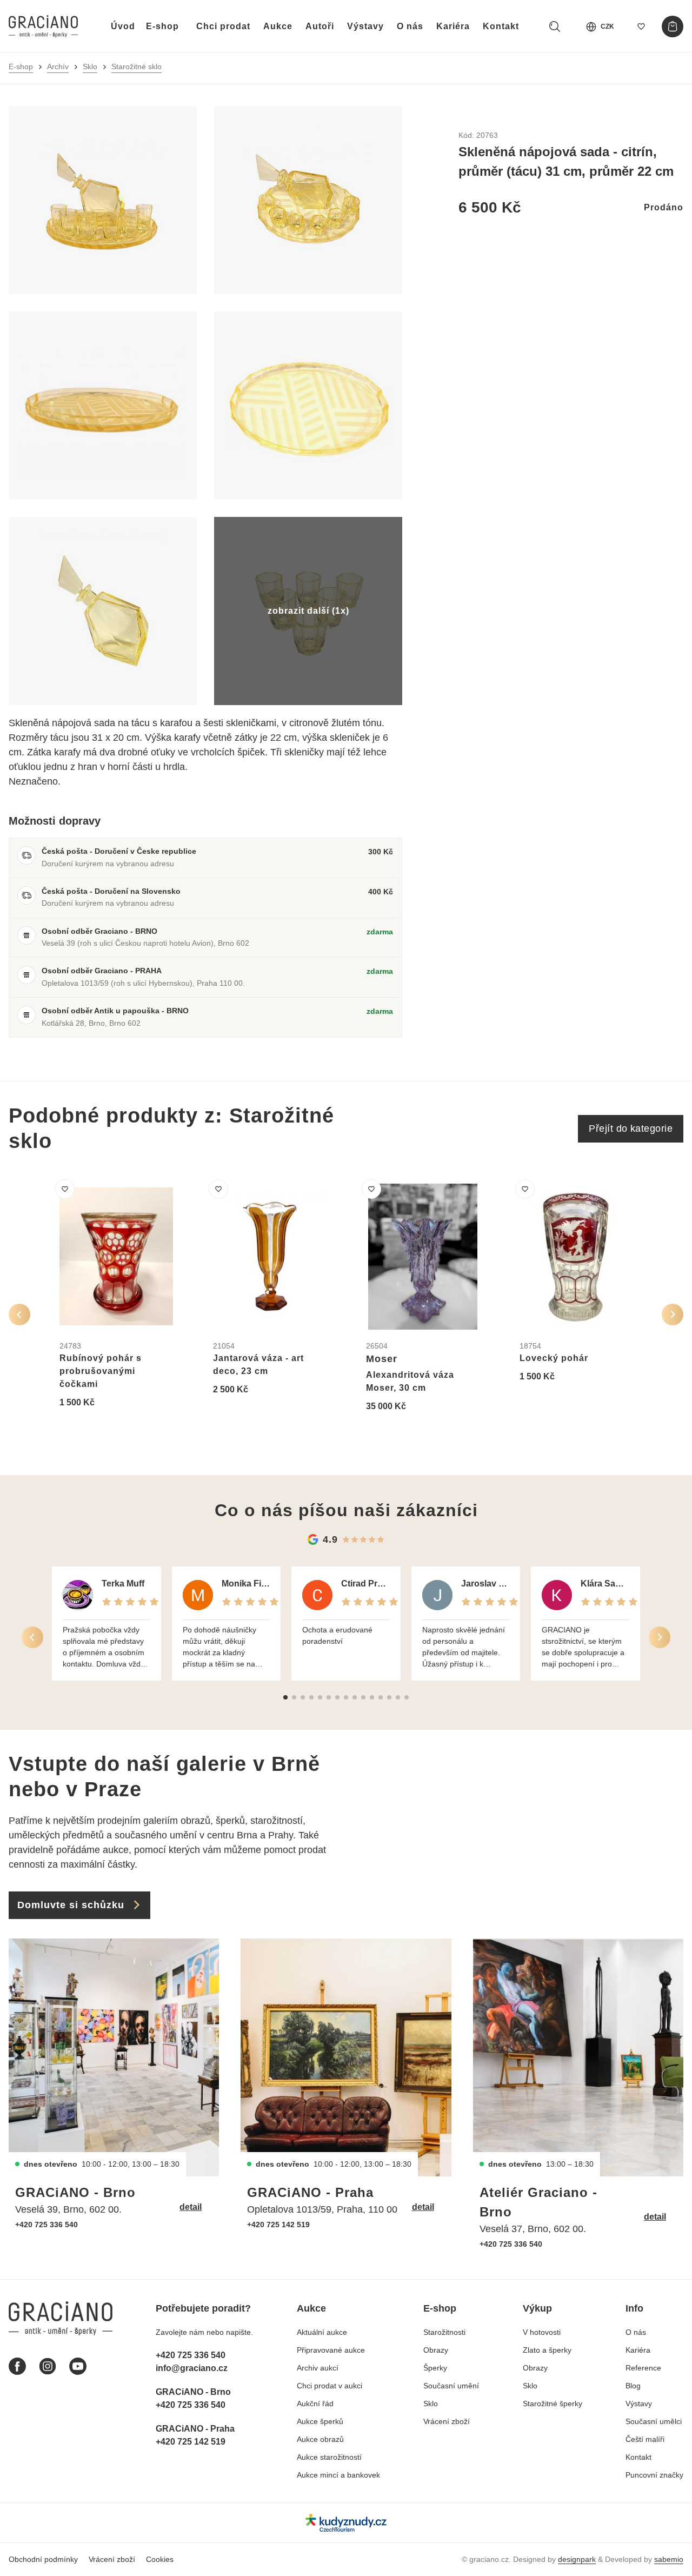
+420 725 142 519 (278, 2225)
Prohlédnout (97, 1429)
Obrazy (436, 2350)
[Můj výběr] (641, 26)
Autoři (320, 26)
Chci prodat (223, 26)
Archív (58, 67)
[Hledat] (555, 26)
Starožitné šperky (553, 2404)
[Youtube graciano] (78, 2366)
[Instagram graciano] (48, 2366)
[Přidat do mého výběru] (65, 1189)
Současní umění (451, 2386)
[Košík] (673, 26)
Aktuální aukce (322, 2332)
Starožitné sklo (137, 67)
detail (191, 2207)
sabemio (669, 2559)
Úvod (123, 26)
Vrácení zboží (447, 2421)
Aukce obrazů (320, 2439)
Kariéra (453, 26)
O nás (410, 26)
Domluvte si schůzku (71, 1905)
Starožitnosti (444, 2332)
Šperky (435, 2368)
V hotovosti (542, 2332)
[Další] (673, 1314)
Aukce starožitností (329, 2457)
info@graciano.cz (192, 2368)
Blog (633, 2386)
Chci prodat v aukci (330, 2386)
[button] (285, 1697)
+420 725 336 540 (46, 2225)
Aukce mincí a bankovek (338, 2475)
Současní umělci (654, 2421)
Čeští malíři (645, 2439)
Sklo (90, 67)
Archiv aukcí (318, 2368)
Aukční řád (315, 2404)
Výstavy (365, 26)
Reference (643, 2368)
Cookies (160, 2559)
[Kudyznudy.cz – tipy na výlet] (346, 2523)
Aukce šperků (320, 2421)
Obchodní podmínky (43, 2559)
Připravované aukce (331, 2350)
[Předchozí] (19, 1314)
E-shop (162, 26)
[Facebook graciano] (17, 2366)
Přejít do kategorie (631, 1128)
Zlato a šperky (547, 2350)
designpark (577, 2559)
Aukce (278, 26)
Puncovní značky (654, 2475)
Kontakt (501, 26)
